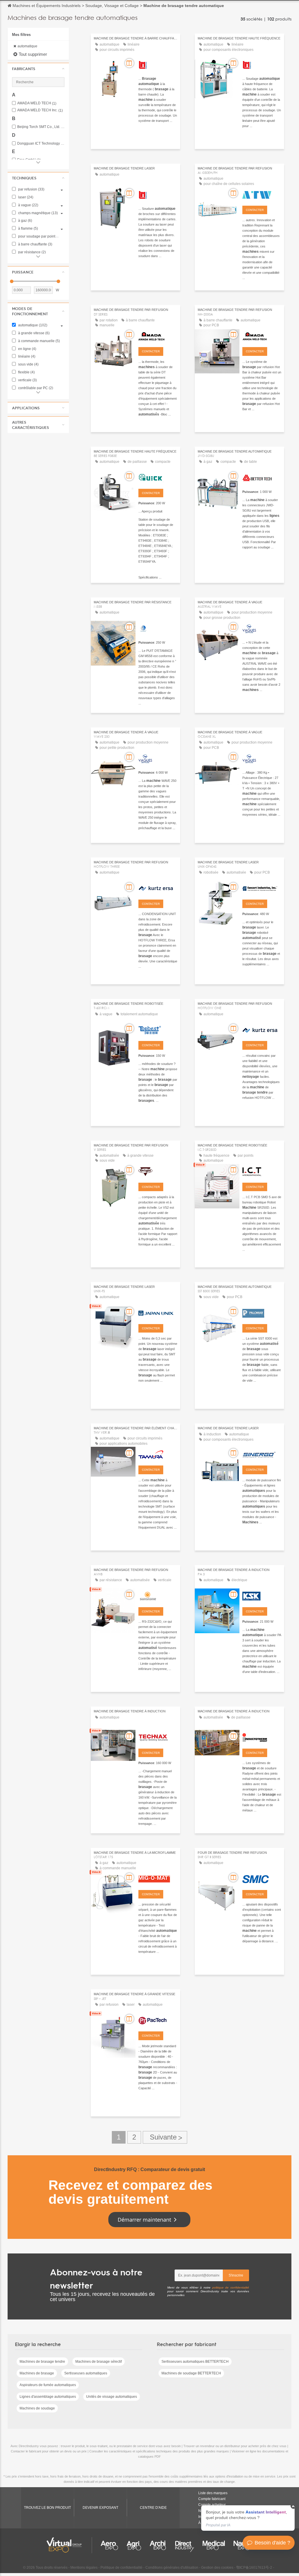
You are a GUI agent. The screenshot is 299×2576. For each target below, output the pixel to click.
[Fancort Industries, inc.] (262, 888)
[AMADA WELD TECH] (262, 335)
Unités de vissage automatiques (112, 2397)
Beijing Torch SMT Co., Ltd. (41, 127)
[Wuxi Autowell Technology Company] (262, 194)
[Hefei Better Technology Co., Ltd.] (262, 477)
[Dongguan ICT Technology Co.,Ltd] (262, 1171)
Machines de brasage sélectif (99, 2362)
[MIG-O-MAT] (158, 1878)
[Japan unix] (158, 1312)
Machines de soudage (37, 2408)
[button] (38, 69)
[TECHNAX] (158, 1737)
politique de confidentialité (231, 2287)
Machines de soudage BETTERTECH (191, 2373)
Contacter (255, 210)
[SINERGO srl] (262, 1454)
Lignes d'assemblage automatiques (48, 2397)
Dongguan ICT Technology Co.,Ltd (41, 144)
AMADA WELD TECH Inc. (40, 110)
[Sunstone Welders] (158, 1596)
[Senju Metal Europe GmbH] (262, 1878)
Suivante (165, 2137)
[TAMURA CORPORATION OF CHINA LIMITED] (158, 1454)
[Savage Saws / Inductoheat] (262, 1737)
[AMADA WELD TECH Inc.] (158, 335)
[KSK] (262, 1596)
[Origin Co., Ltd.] (158, 1171)
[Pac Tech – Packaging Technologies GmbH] (158, 2020)
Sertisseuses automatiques (86, 2373)
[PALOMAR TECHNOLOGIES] (262, 1312)
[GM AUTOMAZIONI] (158, 628)
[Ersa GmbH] (158, 888)
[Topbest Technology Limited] (158, 1029)
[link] (248, 2518)
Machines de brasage (37, 2373)
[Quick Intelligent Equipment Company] (158, 477)
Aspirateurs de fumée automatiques (48, 2385)
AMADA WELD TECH (37, 103)
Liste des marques (213, 2493)
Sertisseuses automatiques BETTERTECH (195, 2362)
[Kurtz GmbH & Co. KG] (262, 1029)
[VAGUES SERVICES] (262, 628)
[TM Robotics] (158, 64)
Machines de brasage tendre (42, 2362)
